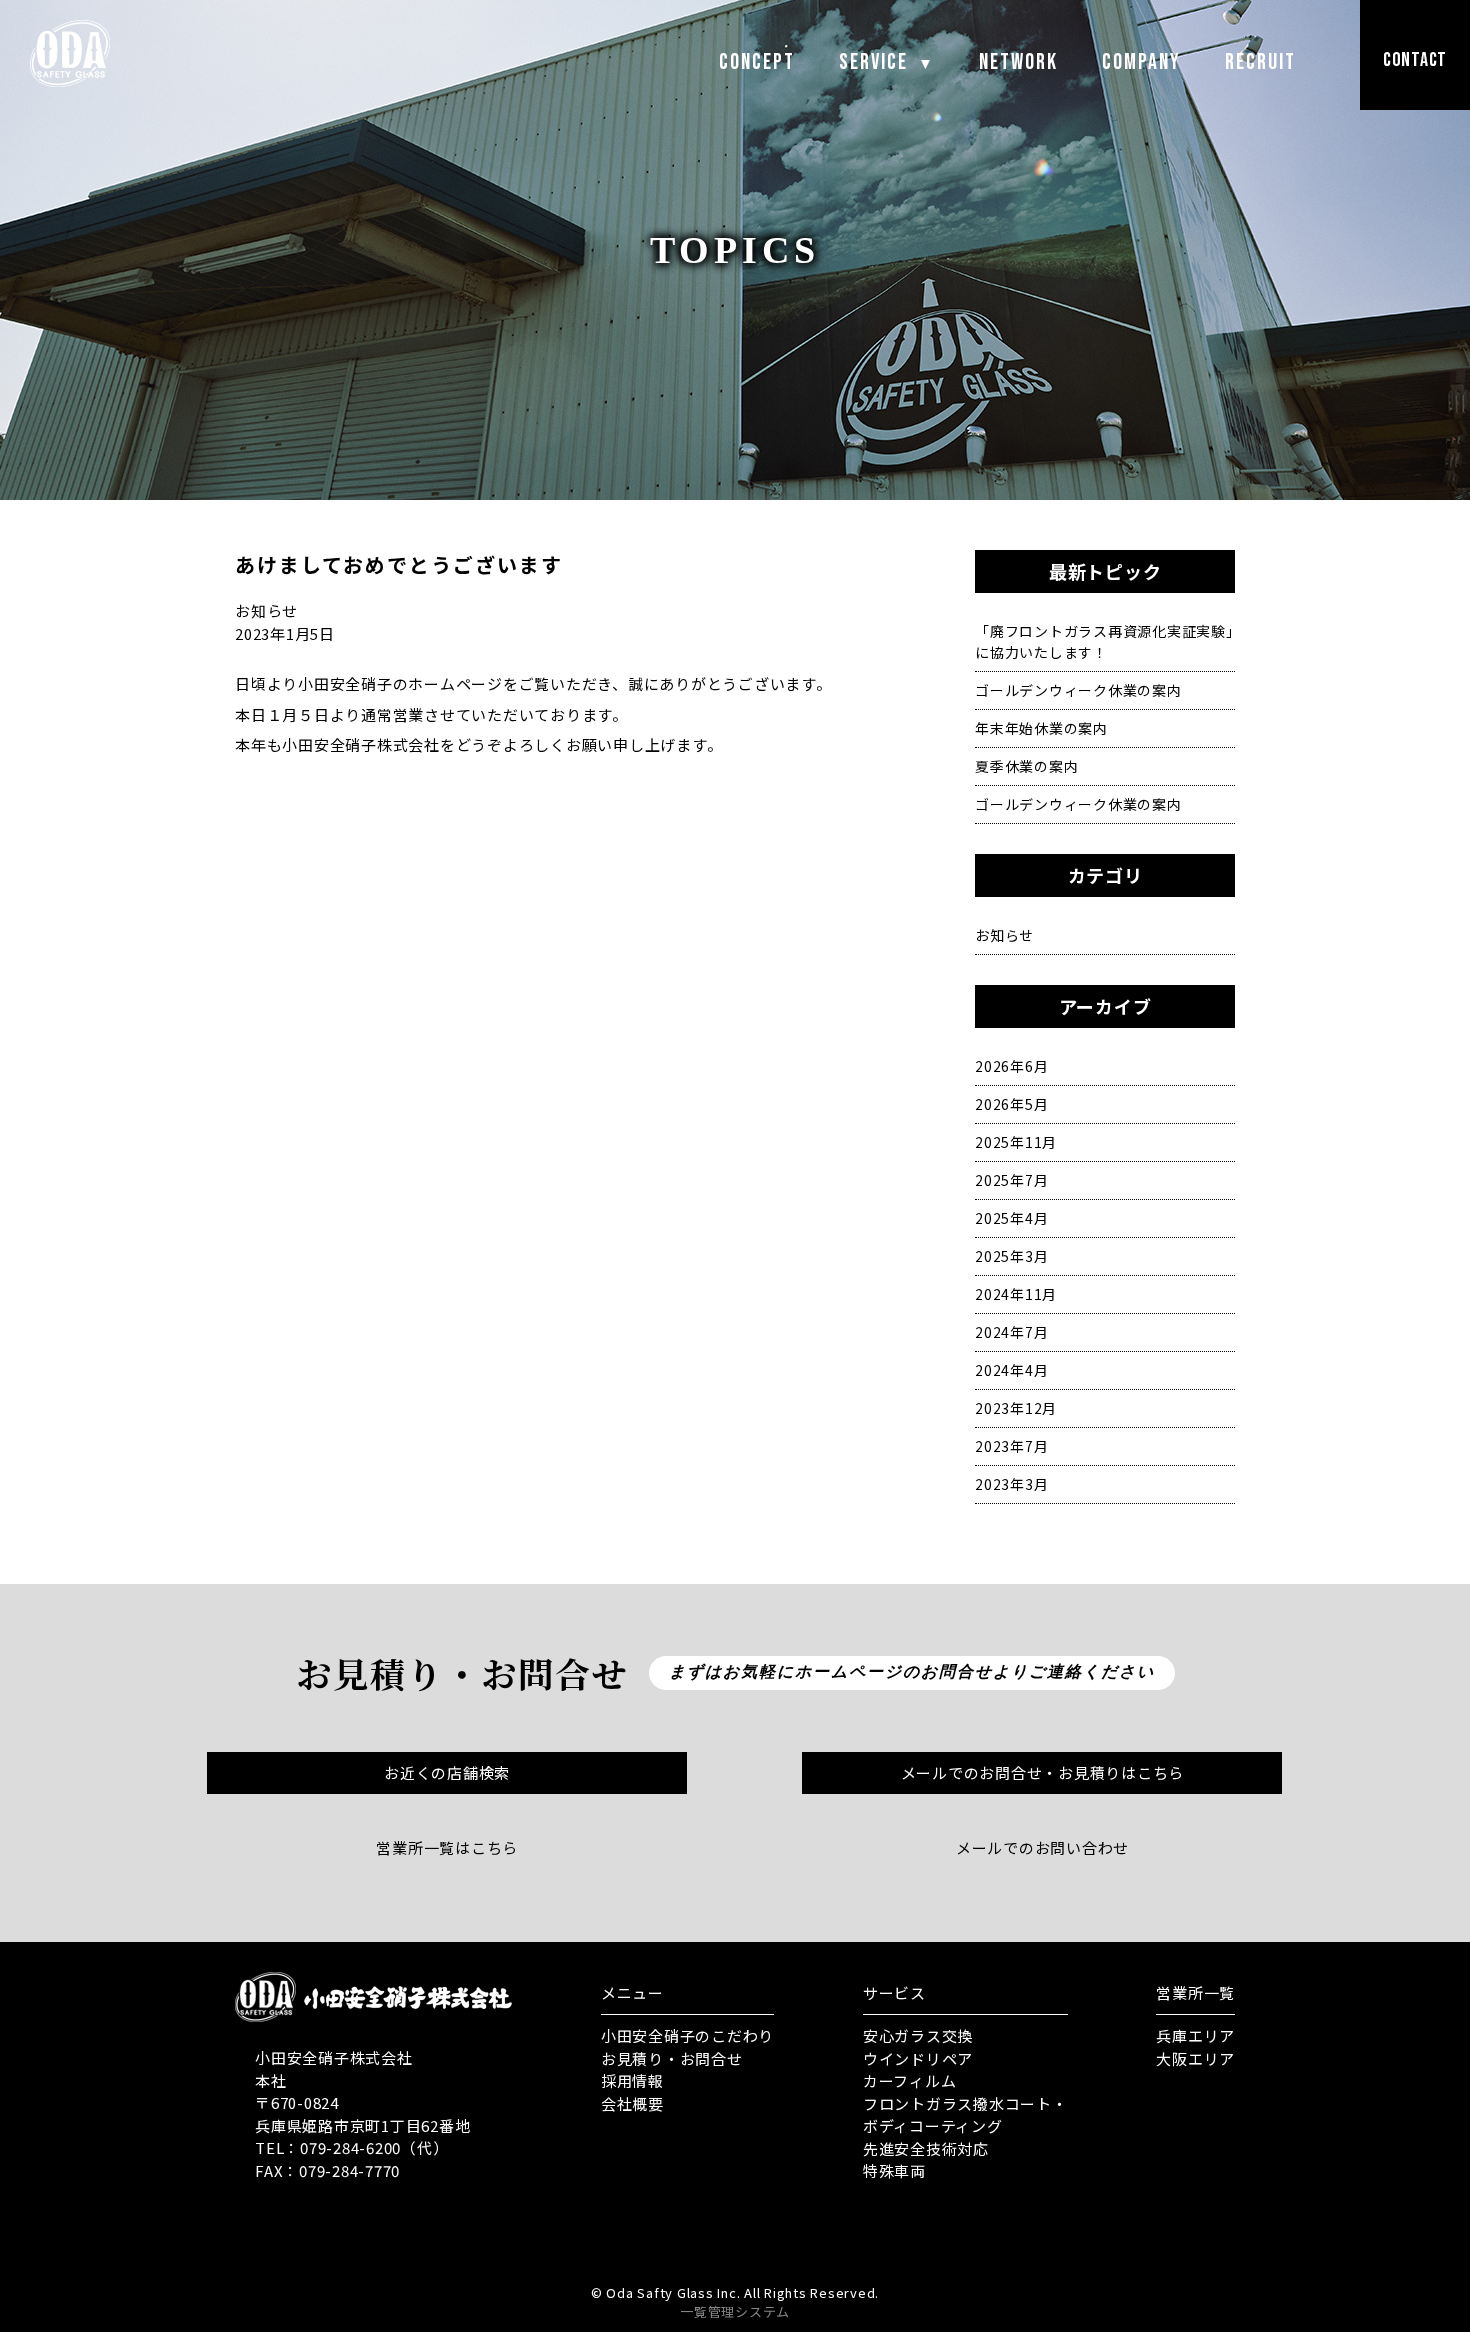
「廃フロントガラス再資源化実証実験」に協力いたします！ (1104, 641)
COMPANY (1141, 62)
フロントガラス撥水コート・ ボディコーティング (965, 2115)
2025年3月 (1011, 1256)
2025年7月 (1011, 1180)
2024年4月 (1011, 1370)
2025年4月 (1011, 1218)
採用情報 (632, 2080)
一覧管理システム (735, 2311)
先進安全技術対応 (926, 2148)
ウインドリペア (918, 2058)
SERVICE (887, 62)
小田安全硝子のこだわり (687, 2035)
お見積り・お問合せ (672, 2058)
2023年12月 (1016, 1408)
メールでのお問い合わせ (1042, 1847)
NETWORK (1018, 62)
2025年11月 (1016, 1142)
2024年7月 (1011, 1332)
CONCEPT (757, 62)
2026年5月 (1011, 1104)
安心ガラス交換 (918, 2035)
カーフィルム (910, 2080)
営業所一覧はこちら (447, 1847)
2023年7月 (1011, 1446)
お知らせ (1004, 935)
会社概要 (632, 2103)
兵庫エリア (1195, 2035)
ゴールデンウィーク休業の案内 (1078, 690)
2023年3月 (1011, 1484)
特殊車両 (894, 2170)
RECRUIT (1260, 62)
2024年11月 (1016, 1294)
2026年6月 (1011, 1066)
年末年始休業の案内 (1041, 728)
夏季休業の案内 (1026, 766)
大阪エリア (1195, 2058)
